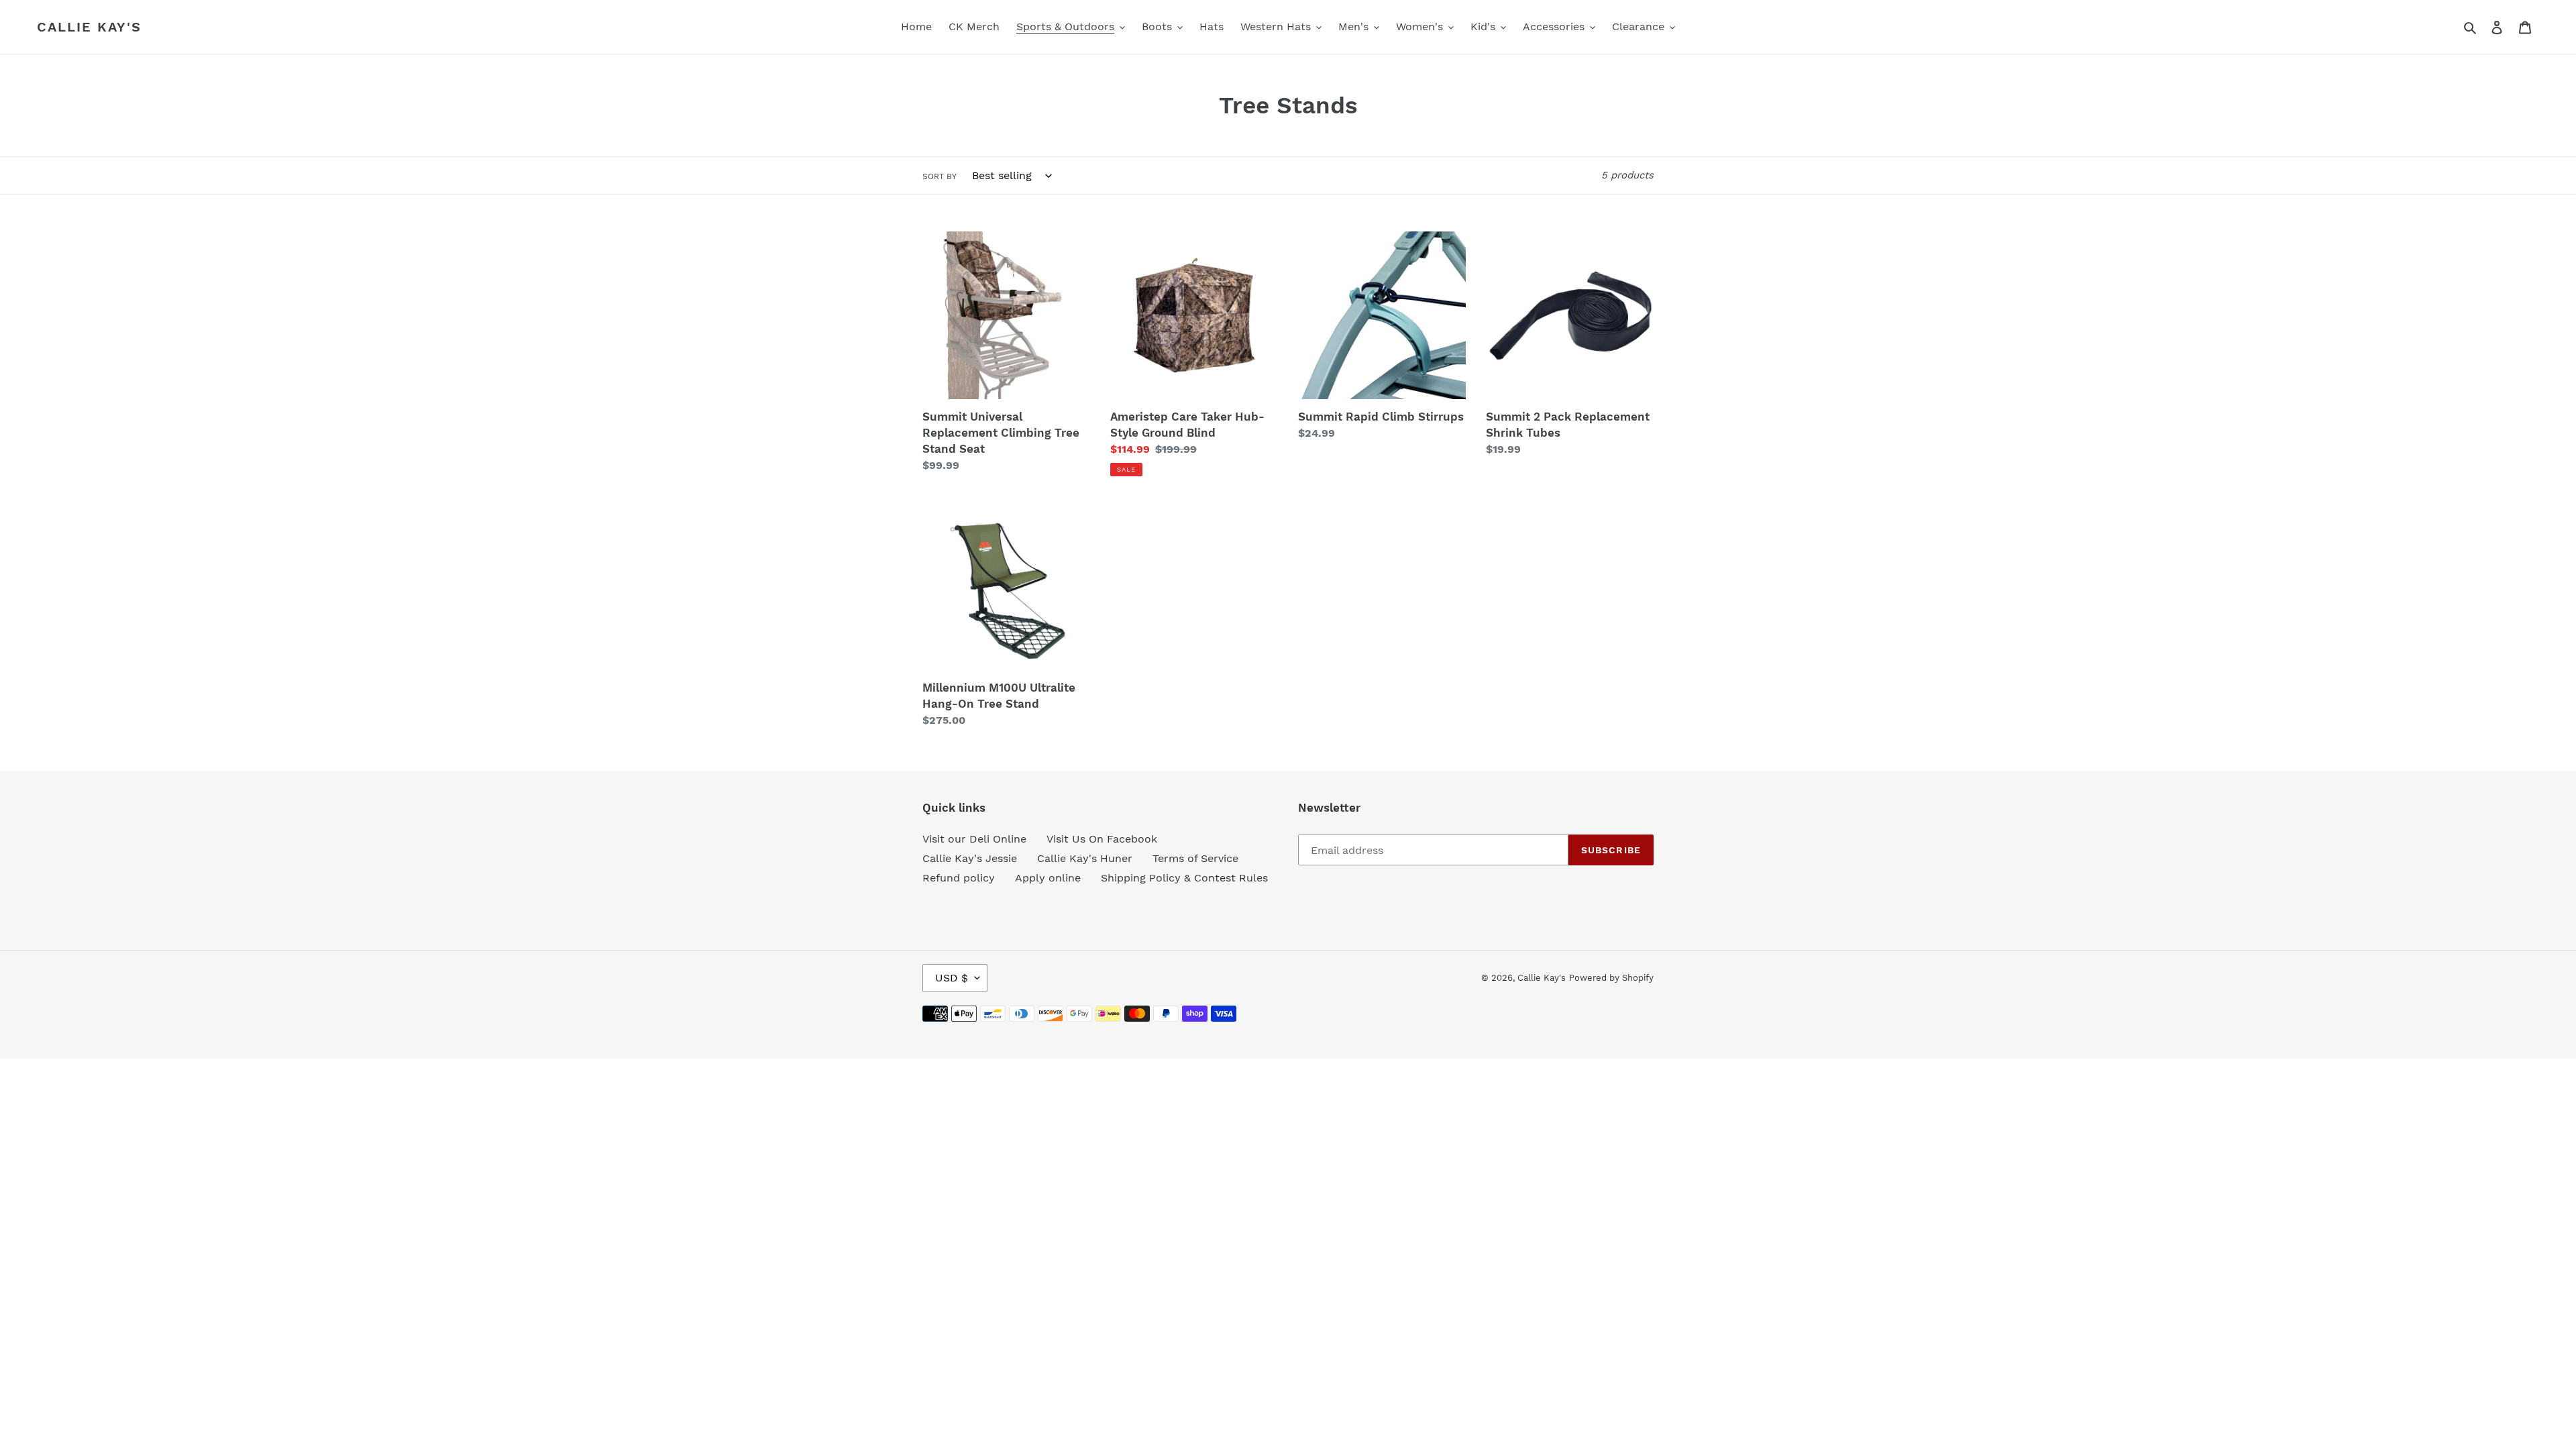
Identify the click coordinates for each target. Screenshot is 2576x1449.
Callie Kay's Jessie (970, 858)
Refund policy (959, 878)
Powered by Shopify (1611, 978)
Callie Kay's (89, 27)
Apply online (1048, 878)
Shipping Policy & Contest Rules (1184, 878)
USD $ (952, 978)
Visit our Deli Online (974, 839)
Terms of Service (1195, 858)
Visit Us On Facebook (1102, 839)
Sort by (940, 176)
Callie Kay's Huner (1085, 858)
